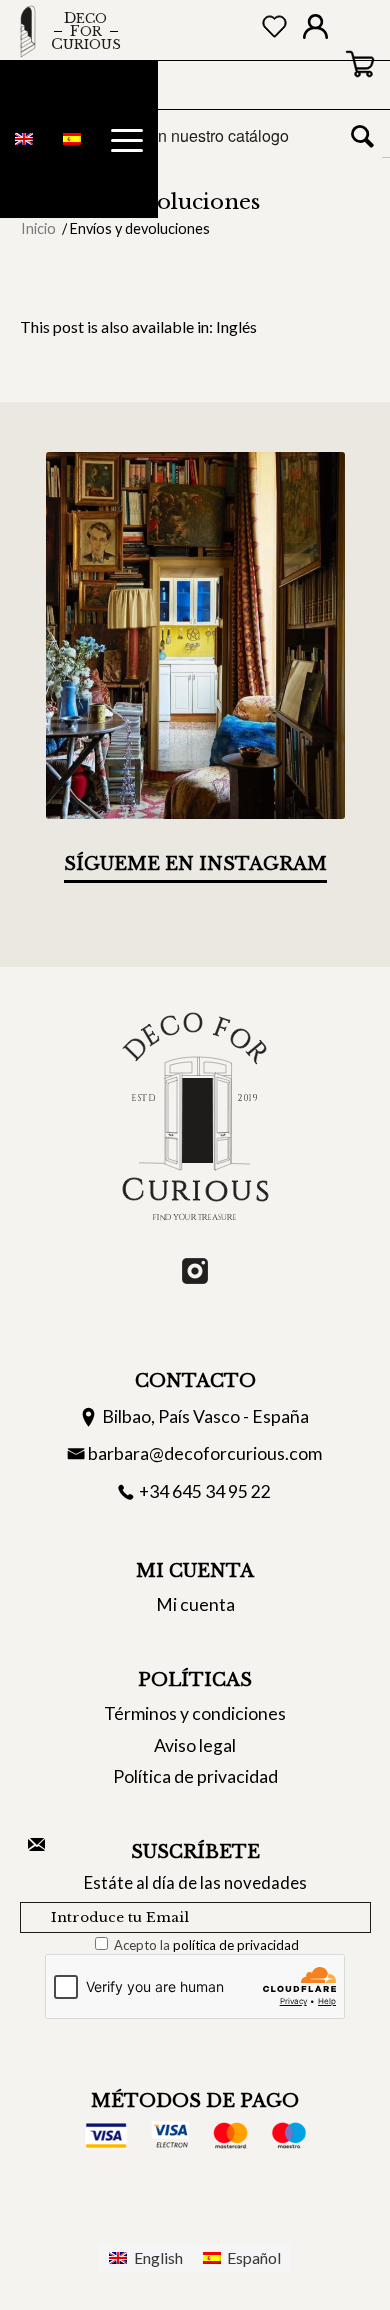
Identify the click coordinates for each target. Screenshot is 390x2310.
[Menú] (127, 139)
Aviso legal (195, 1745)
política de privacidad (236, 1945)
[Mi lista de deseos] (274, 30)
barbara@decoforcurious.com (205, 1453)
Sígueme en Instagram (195, 864)
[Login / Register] (315, 31)
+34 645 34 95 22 (205, 1491)
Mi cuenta (195, 1604)
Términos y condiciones (195, 1713)
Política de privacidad (195, 1776)
